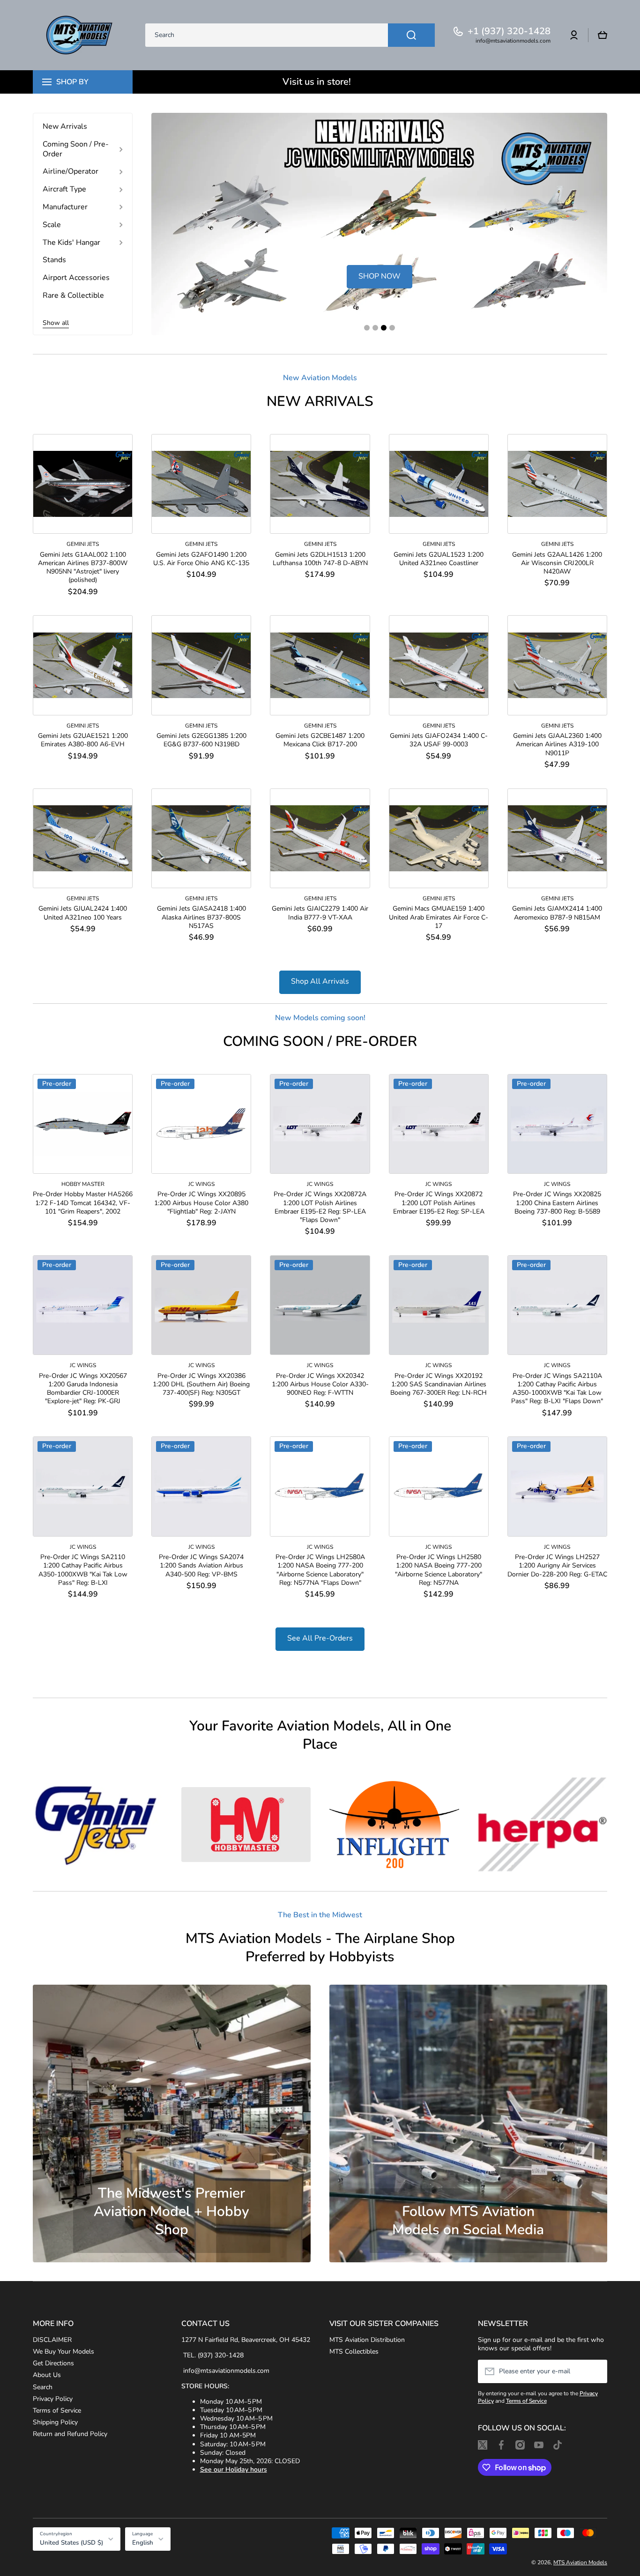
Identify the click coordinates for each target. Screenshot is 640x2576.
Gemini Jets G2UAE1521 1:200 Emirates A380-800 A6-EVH (83, 740)
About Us (47, 2375)
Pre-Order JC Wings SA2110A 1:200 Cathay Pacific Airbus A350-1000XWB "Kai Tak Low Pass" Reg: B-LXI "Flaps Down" (557, 1389)
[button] (603, 35)
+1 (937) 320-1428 (509, 31)
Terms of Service (57, 2410)
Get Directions (53, 2363)
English (143, 2543)
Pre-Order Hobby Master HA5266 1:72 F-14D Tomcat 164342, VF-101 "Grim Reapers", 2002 (83, 1203)
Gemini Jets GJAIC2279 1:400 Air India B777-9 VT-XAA (320, 913)
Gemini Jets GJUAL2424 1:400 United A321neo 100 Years (83, 913)
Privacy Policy (53, 2399)
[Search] (411, 35)
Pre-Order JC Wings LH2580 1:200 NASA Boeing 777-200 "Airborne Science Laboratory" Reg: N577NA (439, 1570)
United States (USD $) (71, 2543)
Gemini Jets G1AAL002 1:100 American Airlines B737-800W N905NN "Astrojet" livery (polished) (83, 568)
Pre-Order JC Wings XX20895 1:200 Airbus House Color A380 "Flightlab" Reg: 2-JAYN (201, 1203)
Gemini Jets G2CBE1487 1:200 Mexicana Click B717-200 (320, 740)
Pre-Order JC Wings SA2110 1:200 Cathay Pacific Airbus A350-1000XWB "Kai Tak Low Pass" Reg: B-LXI (83, 1570)
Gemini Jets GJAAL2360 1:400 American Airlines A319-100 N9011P (557, 744)
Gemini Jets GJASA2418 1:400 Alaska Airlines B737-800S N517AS (201, 917)
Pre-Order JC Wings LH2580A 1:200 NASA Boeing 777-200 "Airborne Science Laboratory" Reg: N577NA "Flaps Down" (320, 1570)
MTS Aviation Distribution (367, 2340)
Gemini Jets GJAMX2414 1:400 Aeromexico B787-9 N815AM (557, 913)
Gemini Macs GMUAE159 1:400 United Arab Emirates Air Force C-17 (439, 917)
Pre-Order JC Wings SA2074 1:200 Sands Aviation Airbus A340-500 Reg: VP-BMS (201, 1566)
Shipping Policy (55, 2422)
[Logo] (80, 35)
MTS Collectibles (354, 2352)
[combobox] (290, 35)
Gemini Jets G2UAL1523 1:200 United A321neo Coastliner (439, 559)
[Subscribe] (595, 2371)
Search (43, 2387)
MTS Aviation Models (580, 2562)
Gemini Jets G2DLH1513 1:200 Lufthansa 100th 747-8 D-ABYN (320, 559)
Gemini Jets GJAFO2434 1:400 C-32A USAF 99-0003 (439, 740)
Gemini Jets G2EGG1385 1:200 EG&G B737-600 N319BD (201, 740)
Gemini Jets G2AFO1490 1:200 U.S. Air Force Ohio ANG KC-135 (201, 559)
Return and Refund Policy (70, 2434)
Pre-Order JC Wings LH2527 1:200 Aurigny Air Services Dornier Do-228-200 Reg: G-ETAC (557, 1566)
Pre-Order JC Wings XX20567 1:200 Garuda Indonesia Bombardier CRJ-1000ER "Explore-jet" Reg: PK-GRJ (83, 1389)
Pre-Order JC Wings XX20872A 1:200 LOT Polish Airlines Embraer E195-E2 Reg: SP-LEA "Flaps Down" (320, 1207)
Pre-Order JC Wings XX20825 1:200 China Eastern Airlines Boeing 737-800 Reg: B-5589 (557, 1203)
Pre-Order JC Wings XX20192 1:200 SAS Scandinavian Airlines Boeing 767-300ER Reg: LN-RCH (439, 1384)
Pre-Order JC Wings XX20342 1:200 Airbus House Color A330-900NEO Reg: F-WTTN (320, 1384)
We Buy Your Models (63, 2352)
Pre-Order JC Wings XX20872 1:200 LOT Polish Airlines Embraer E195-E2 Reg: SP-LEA (439, 1203)
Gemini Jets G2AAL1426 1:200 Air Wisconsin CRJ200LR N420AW (557, 563)
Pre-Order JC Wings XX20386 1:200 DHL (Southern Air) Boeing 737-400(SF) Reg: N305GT (201, 1384)
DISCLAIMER (52, 2340)
